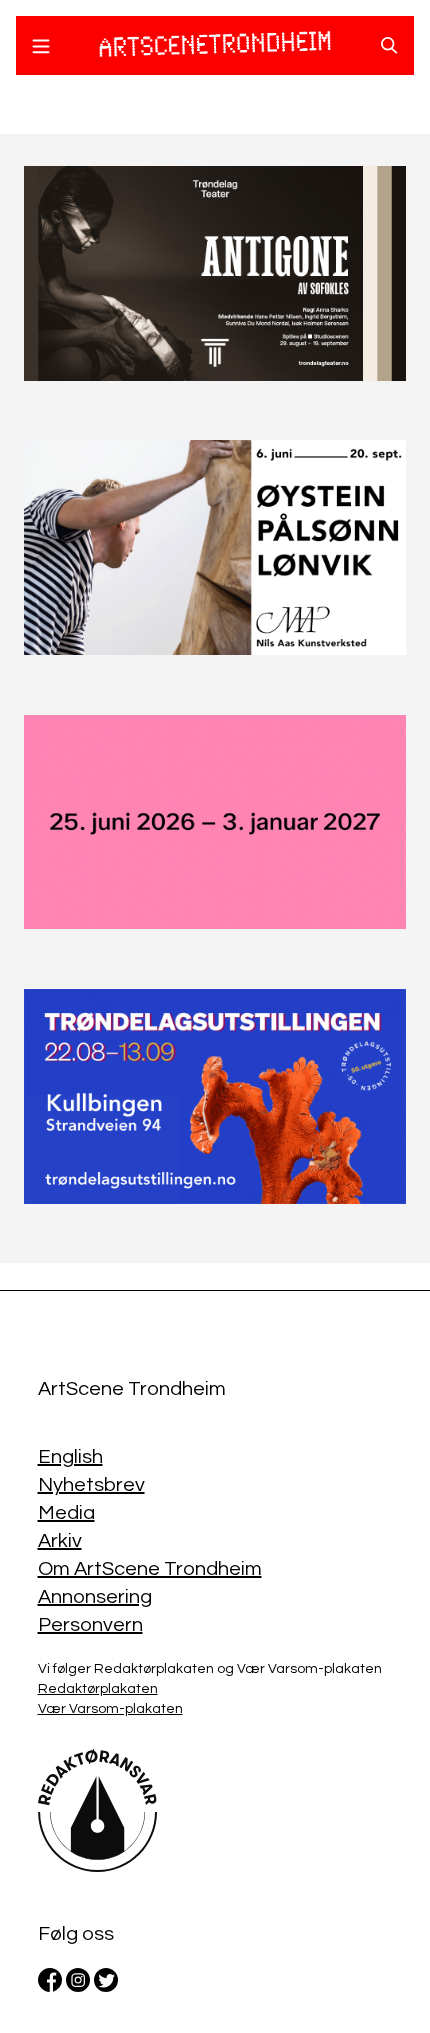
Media (66, 1513)
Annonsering (95, 1597)
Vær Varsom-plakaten (110, 1709)
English (70, 1457)
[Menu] (41, 49)
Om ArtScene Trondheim (150, 1569)
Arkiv (60, 1541)
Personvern (90, 1625)
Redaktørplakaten (98, 1689)
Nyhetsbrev (91, 1485)
